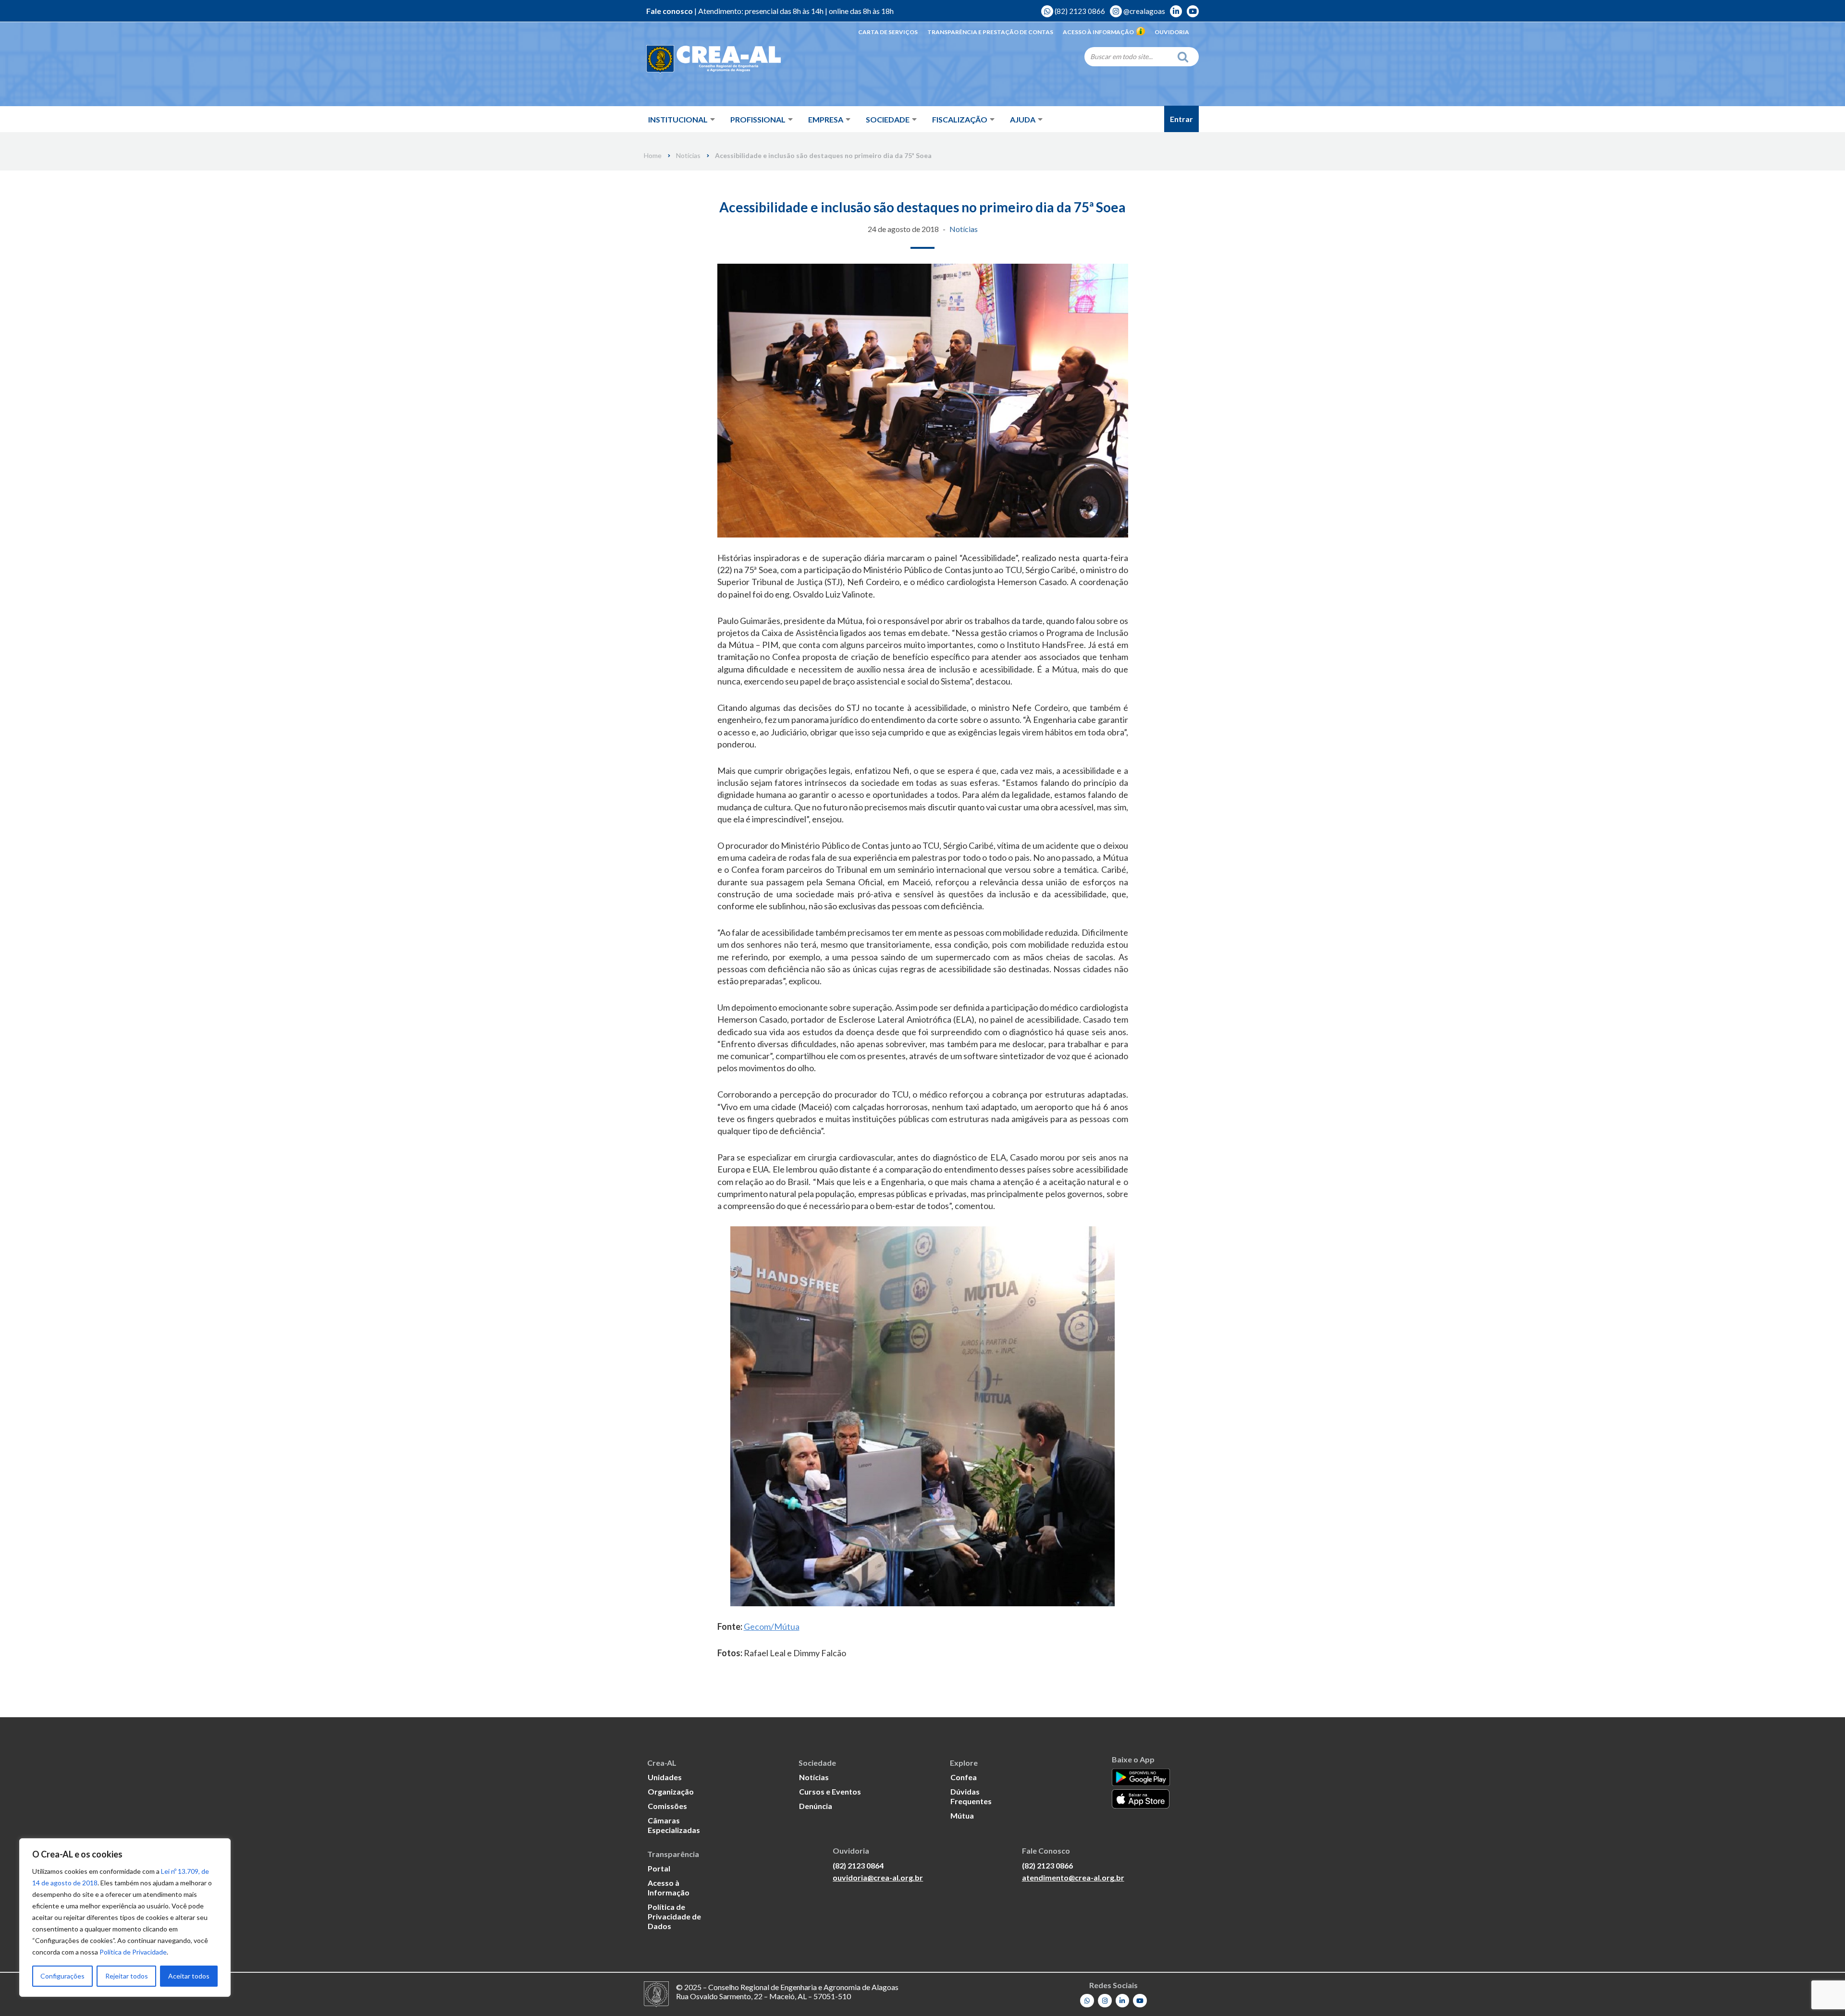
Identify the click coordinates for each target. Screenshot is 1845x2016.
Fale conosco (670, 11)
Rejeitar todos (127, 1976)
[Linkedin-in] (1123, 2001)
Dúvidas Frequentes (971, 1796)
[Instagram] (1105, 2001)
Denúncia (816, 1806)
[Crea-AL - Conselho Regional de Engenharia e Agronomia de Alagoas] (713, 60)
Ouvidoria (1172, 32)
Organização (671, 1791)
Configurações (62, 1976)
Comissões (667, 1806)
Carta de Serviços (888, 32)
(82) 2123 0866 (1079, 11)
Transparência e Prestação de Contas (990, 32)
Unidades (665, 1777)
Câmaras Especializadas (674, 1825)
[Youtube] (1140, 2001)
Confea (964, 1777)
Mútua (962, 1815)
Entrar (1181, 119)
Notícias (688, 156)
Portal (659, 1868)
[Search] (1185, 57)
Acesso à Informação (1098, 32)
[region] (125, 1918)
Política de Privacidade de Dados (674, 1916)
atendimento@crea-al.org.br (1073, 1877)
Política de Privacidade (133, 1952)
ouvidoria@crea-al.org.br (878, 1877)
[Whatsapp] (1087, 2001)
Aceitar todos (189, 1976)
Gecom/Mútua (772, 1626)
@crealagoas (1144, 11)
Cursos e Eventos (830, 1791)
